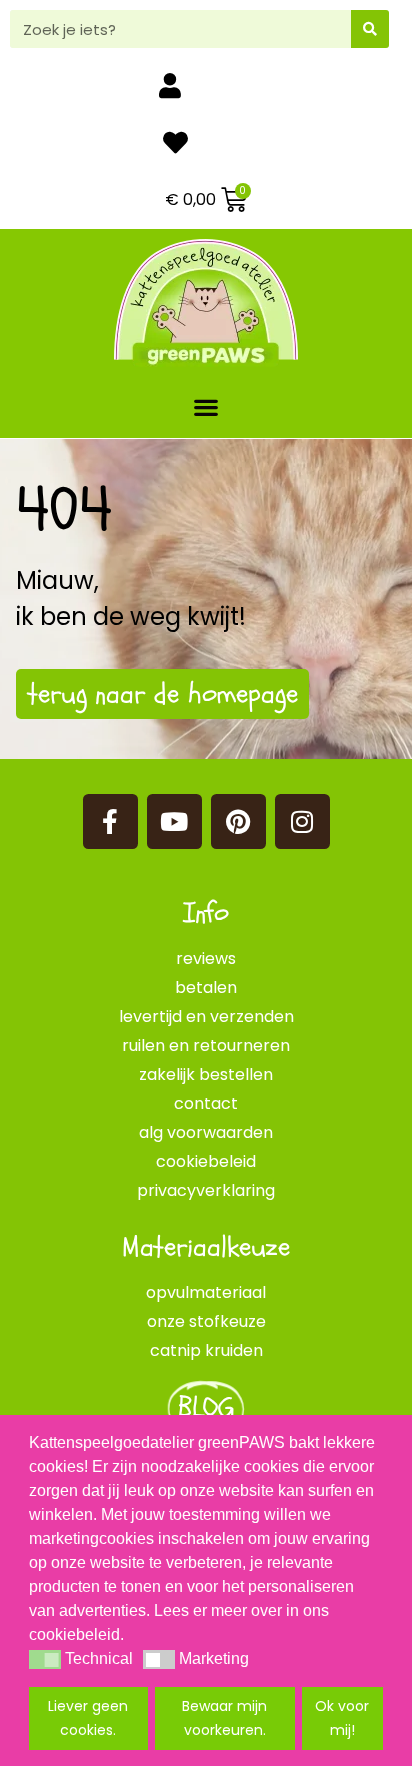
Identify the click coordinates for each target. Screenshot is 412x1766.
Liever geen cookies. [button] (88, 1718)
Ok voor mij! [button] (342, 1718)
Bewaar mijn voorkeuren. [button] (224, 1718)
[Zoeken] (370, 29)
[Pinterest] (238, 821)
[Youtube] (174, 821)
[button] (206, 406)
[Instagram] (302, 821)
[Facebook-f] (110, 821)
